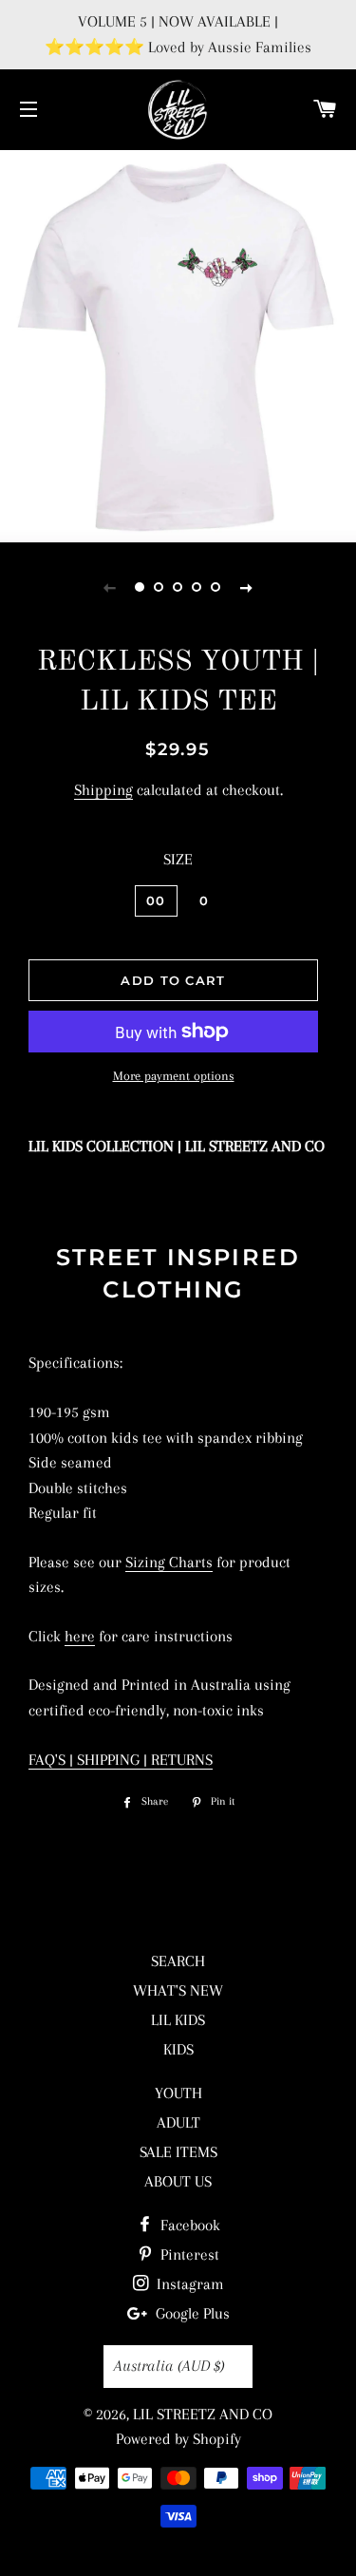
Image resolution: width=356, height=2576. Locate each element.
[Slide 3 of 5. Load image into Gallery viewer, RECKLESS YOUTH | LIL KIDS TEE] (178, 587)
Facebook (188, 2225)
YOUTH (178, 2093)
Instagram (188, 2284)
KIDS (178, 2049)
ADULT (178, 2122)
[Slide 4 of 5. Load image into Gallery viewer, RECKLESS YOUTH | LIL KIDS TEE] (197, 587)
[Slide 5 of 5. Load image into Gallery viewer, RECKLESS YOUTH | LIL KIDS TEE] (216, 587)
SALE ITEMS (178, 2152)
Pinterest (188, 2254)
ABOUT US (178, 2181)
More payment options (174, 1076)
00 (156, 900)
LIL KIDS (178, 2020)
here (80, 1636)
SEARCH (178, 1961)
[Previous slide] (110, 587)
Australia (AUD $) (169, 2366)
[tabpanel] (178, 344)
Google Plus (191, 2313)
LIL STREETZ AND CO (203, 2414)
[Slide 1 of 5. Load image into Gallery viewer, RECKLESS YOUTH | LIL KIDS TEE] (141, 587)
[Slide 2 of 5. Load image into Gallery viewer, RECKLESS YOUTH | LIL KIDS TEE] (159, 587)
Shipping (103, 790)
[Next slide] (247, 587)
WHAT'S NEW (178, 1990)
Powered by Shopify (178, 2439)
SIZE (178, 859)
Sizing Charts (169, 1562)
